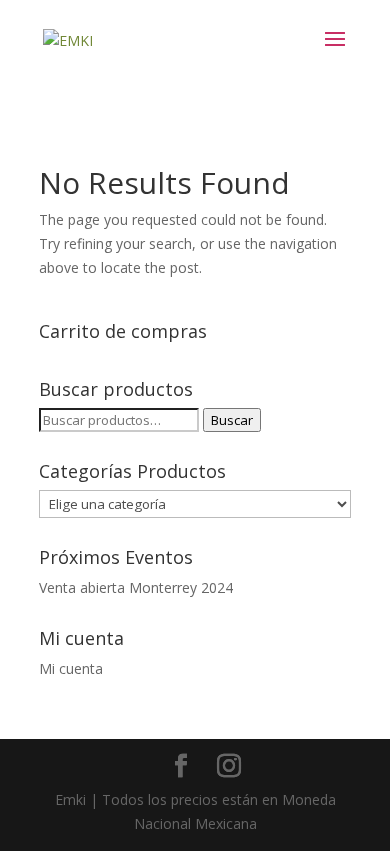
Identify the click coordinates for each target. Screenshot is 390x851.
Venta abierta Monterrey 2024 (136, 587)
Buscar (232, 420)
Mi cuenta (71, 668)
